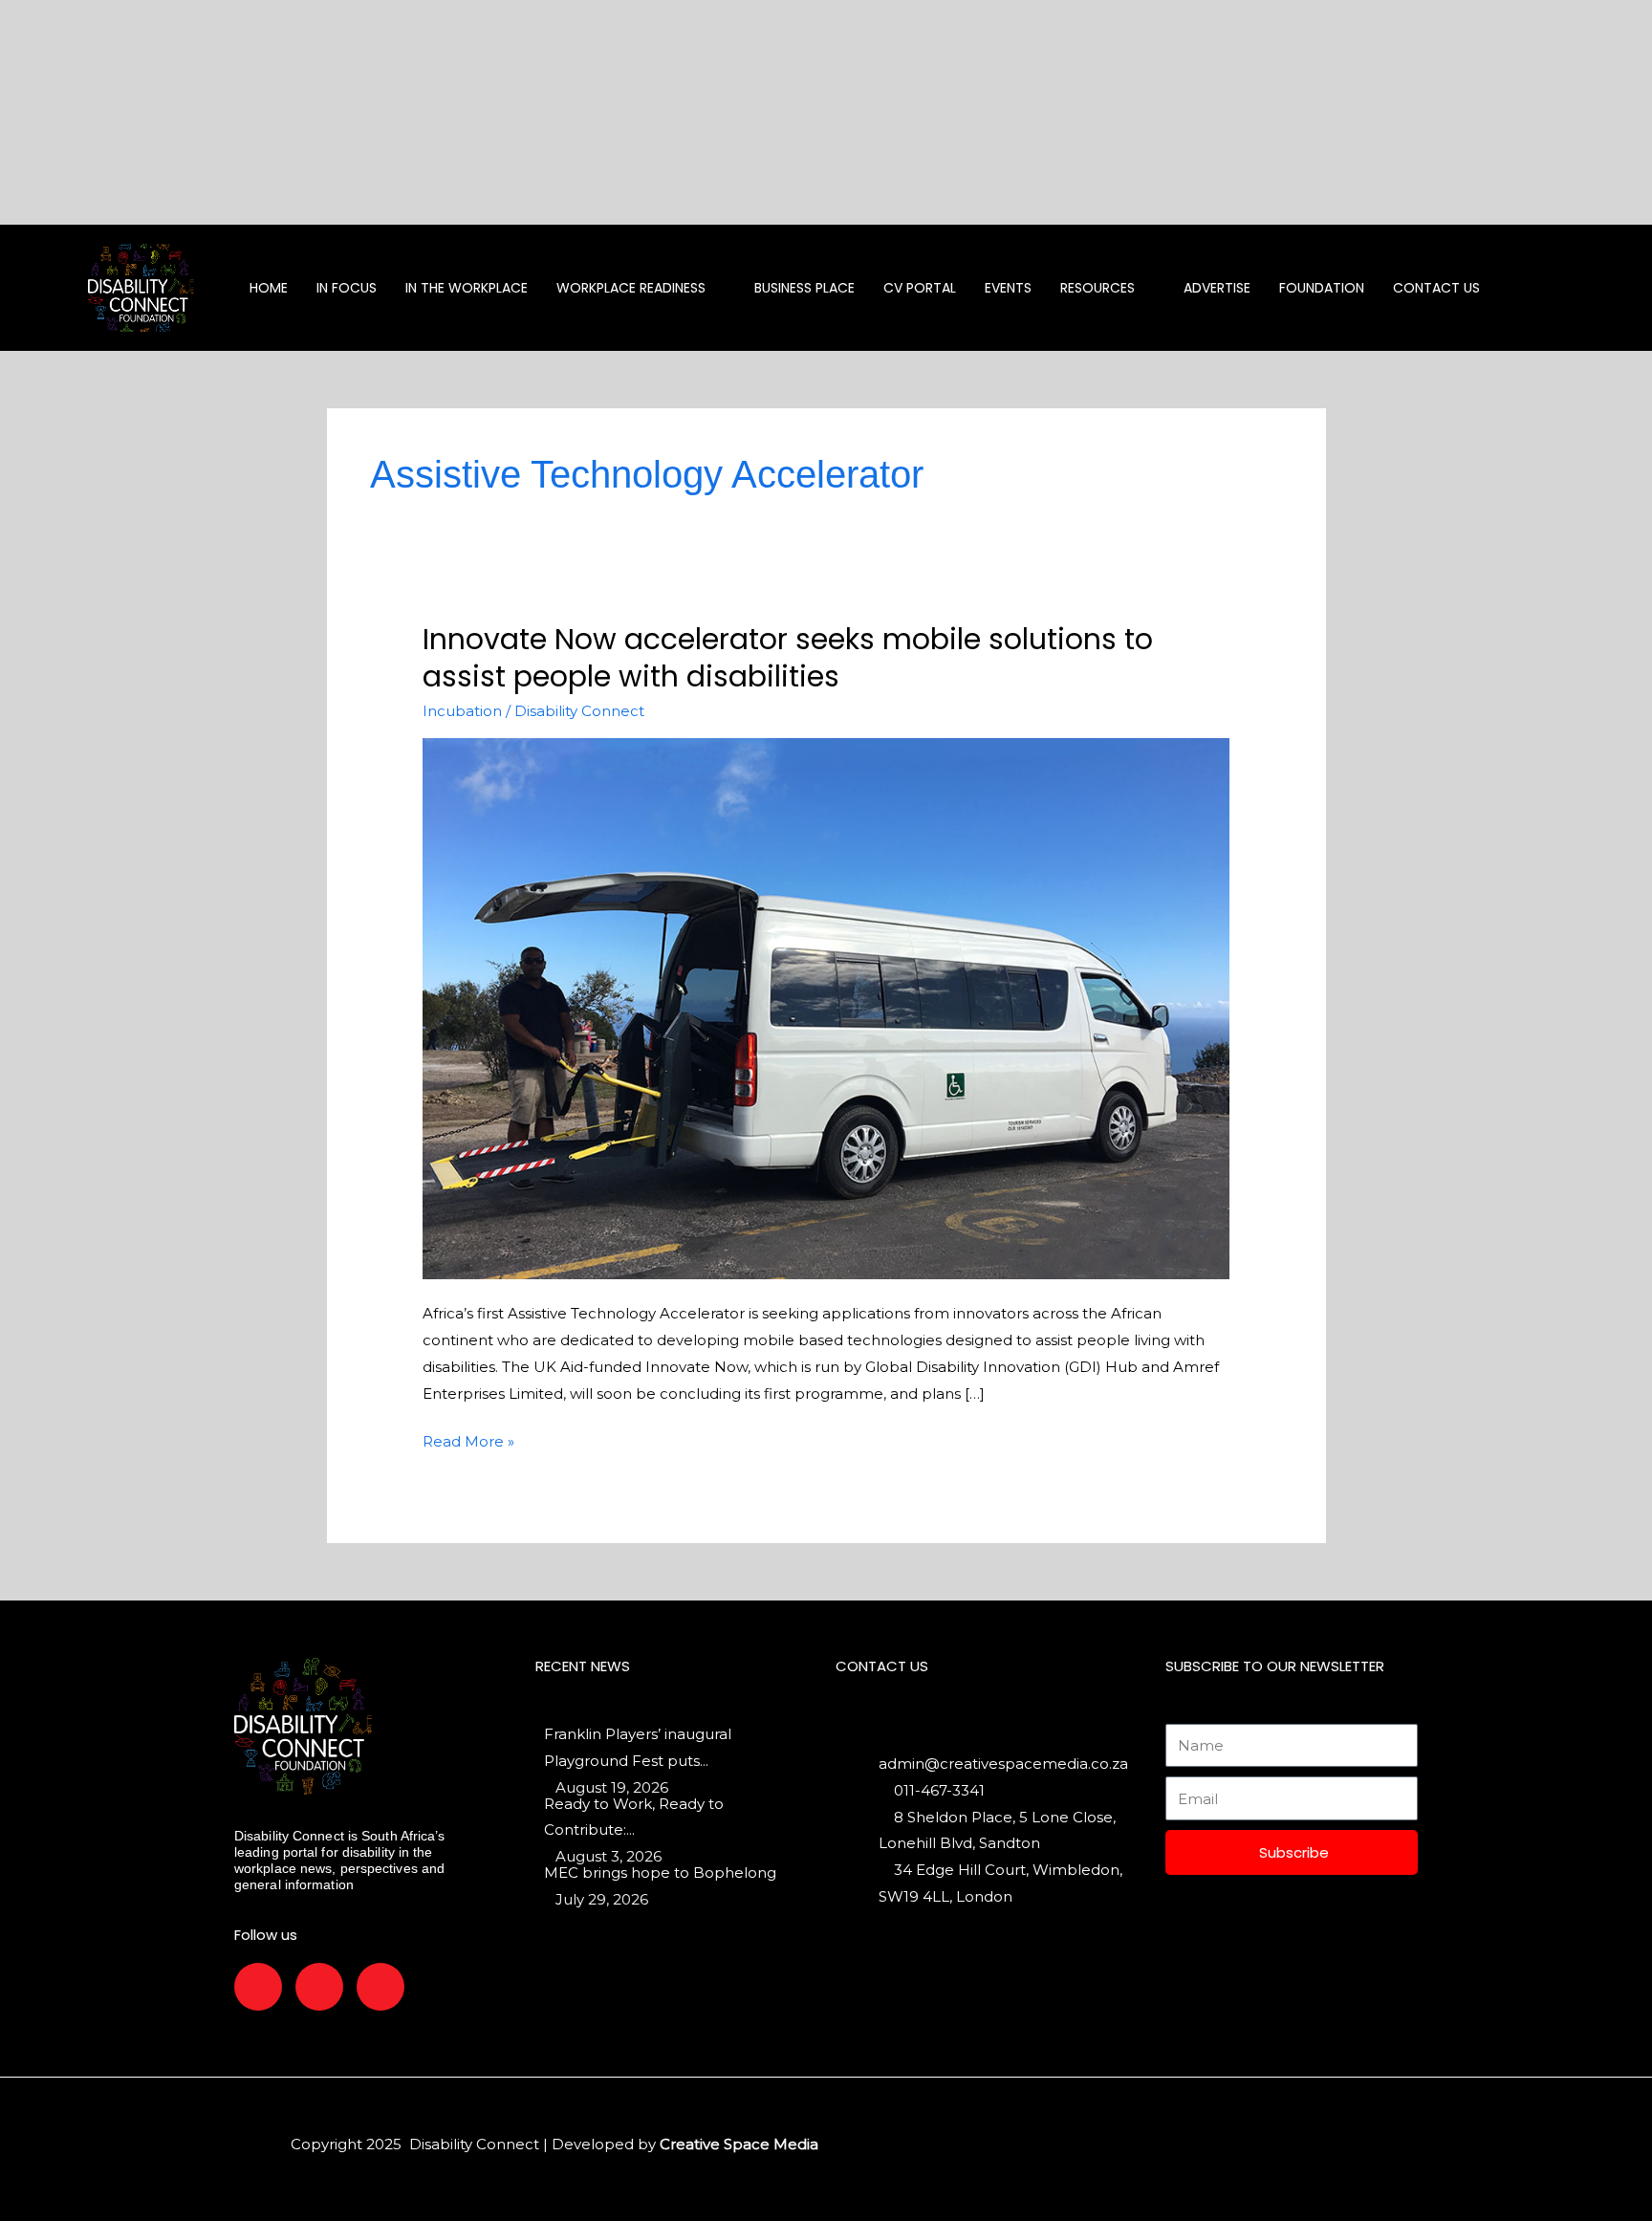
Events (1008, 288)
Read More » (468, 1439)
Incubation (462, 711)
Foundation (1322, 288)
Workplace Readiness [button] (631, 288)
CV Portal (920, 288)
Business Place (804, 288)
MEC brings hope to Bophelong (660, 1873)
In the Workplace (467, 288)
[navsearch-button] (1574, 288)
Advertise (1217, 288)
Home (269, 288)
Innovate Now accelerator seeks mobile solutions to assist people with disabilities (788, 658)
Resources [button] (1098, 288)
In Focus (347, 288)
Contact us (1436, 288)
